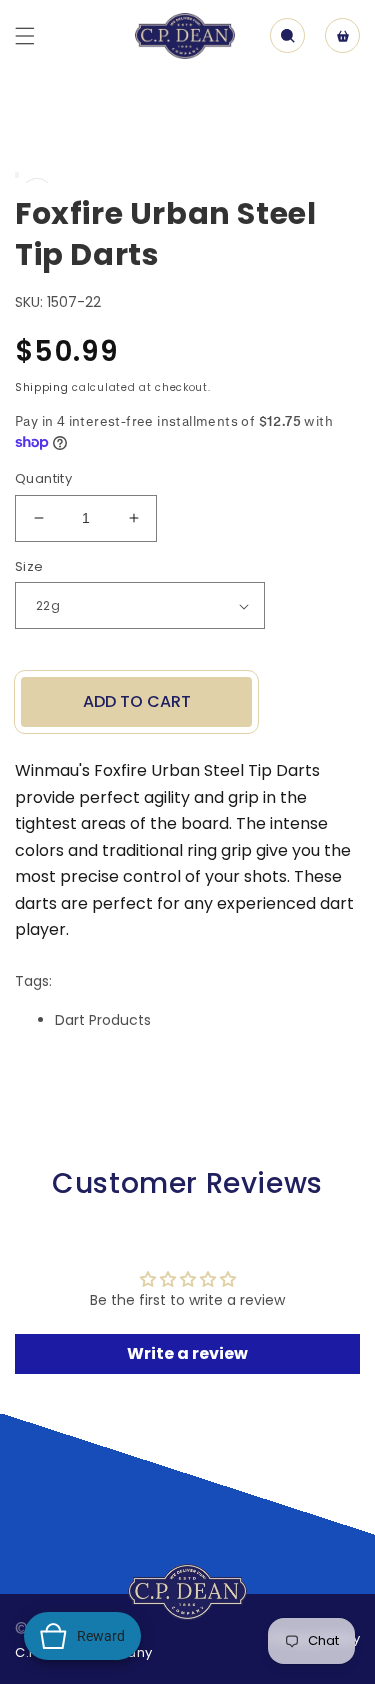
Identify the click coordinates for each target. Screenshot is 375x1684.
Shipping (42, 387)
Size (29, 566)
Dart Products (103, 1020)
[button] (25, 36)
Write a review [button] (187, 1353)
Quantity (43, 478)
